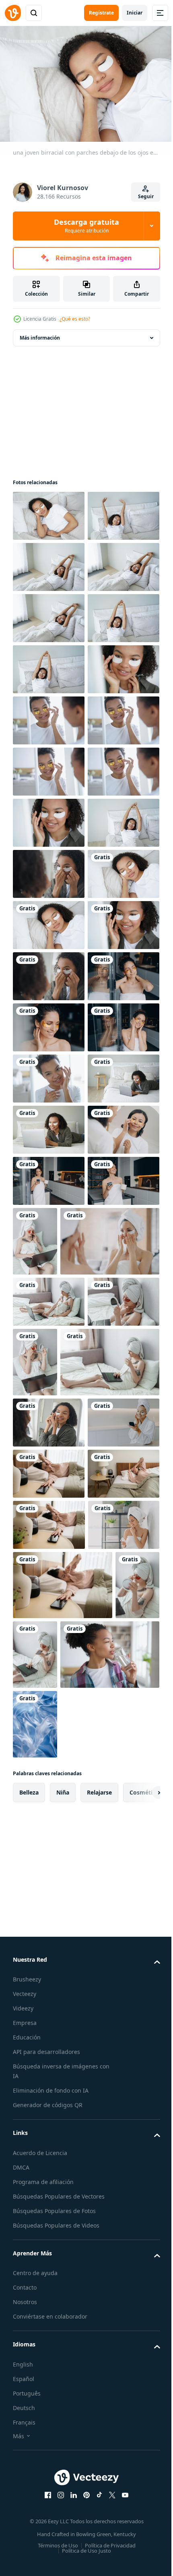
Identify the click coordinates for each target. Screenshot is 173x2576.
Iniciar (135, 13)
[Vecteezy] (13, 13)
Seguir (146, 196)
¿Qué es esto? (75, 319)
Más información (40, 334)
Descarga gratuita (86, 226)
